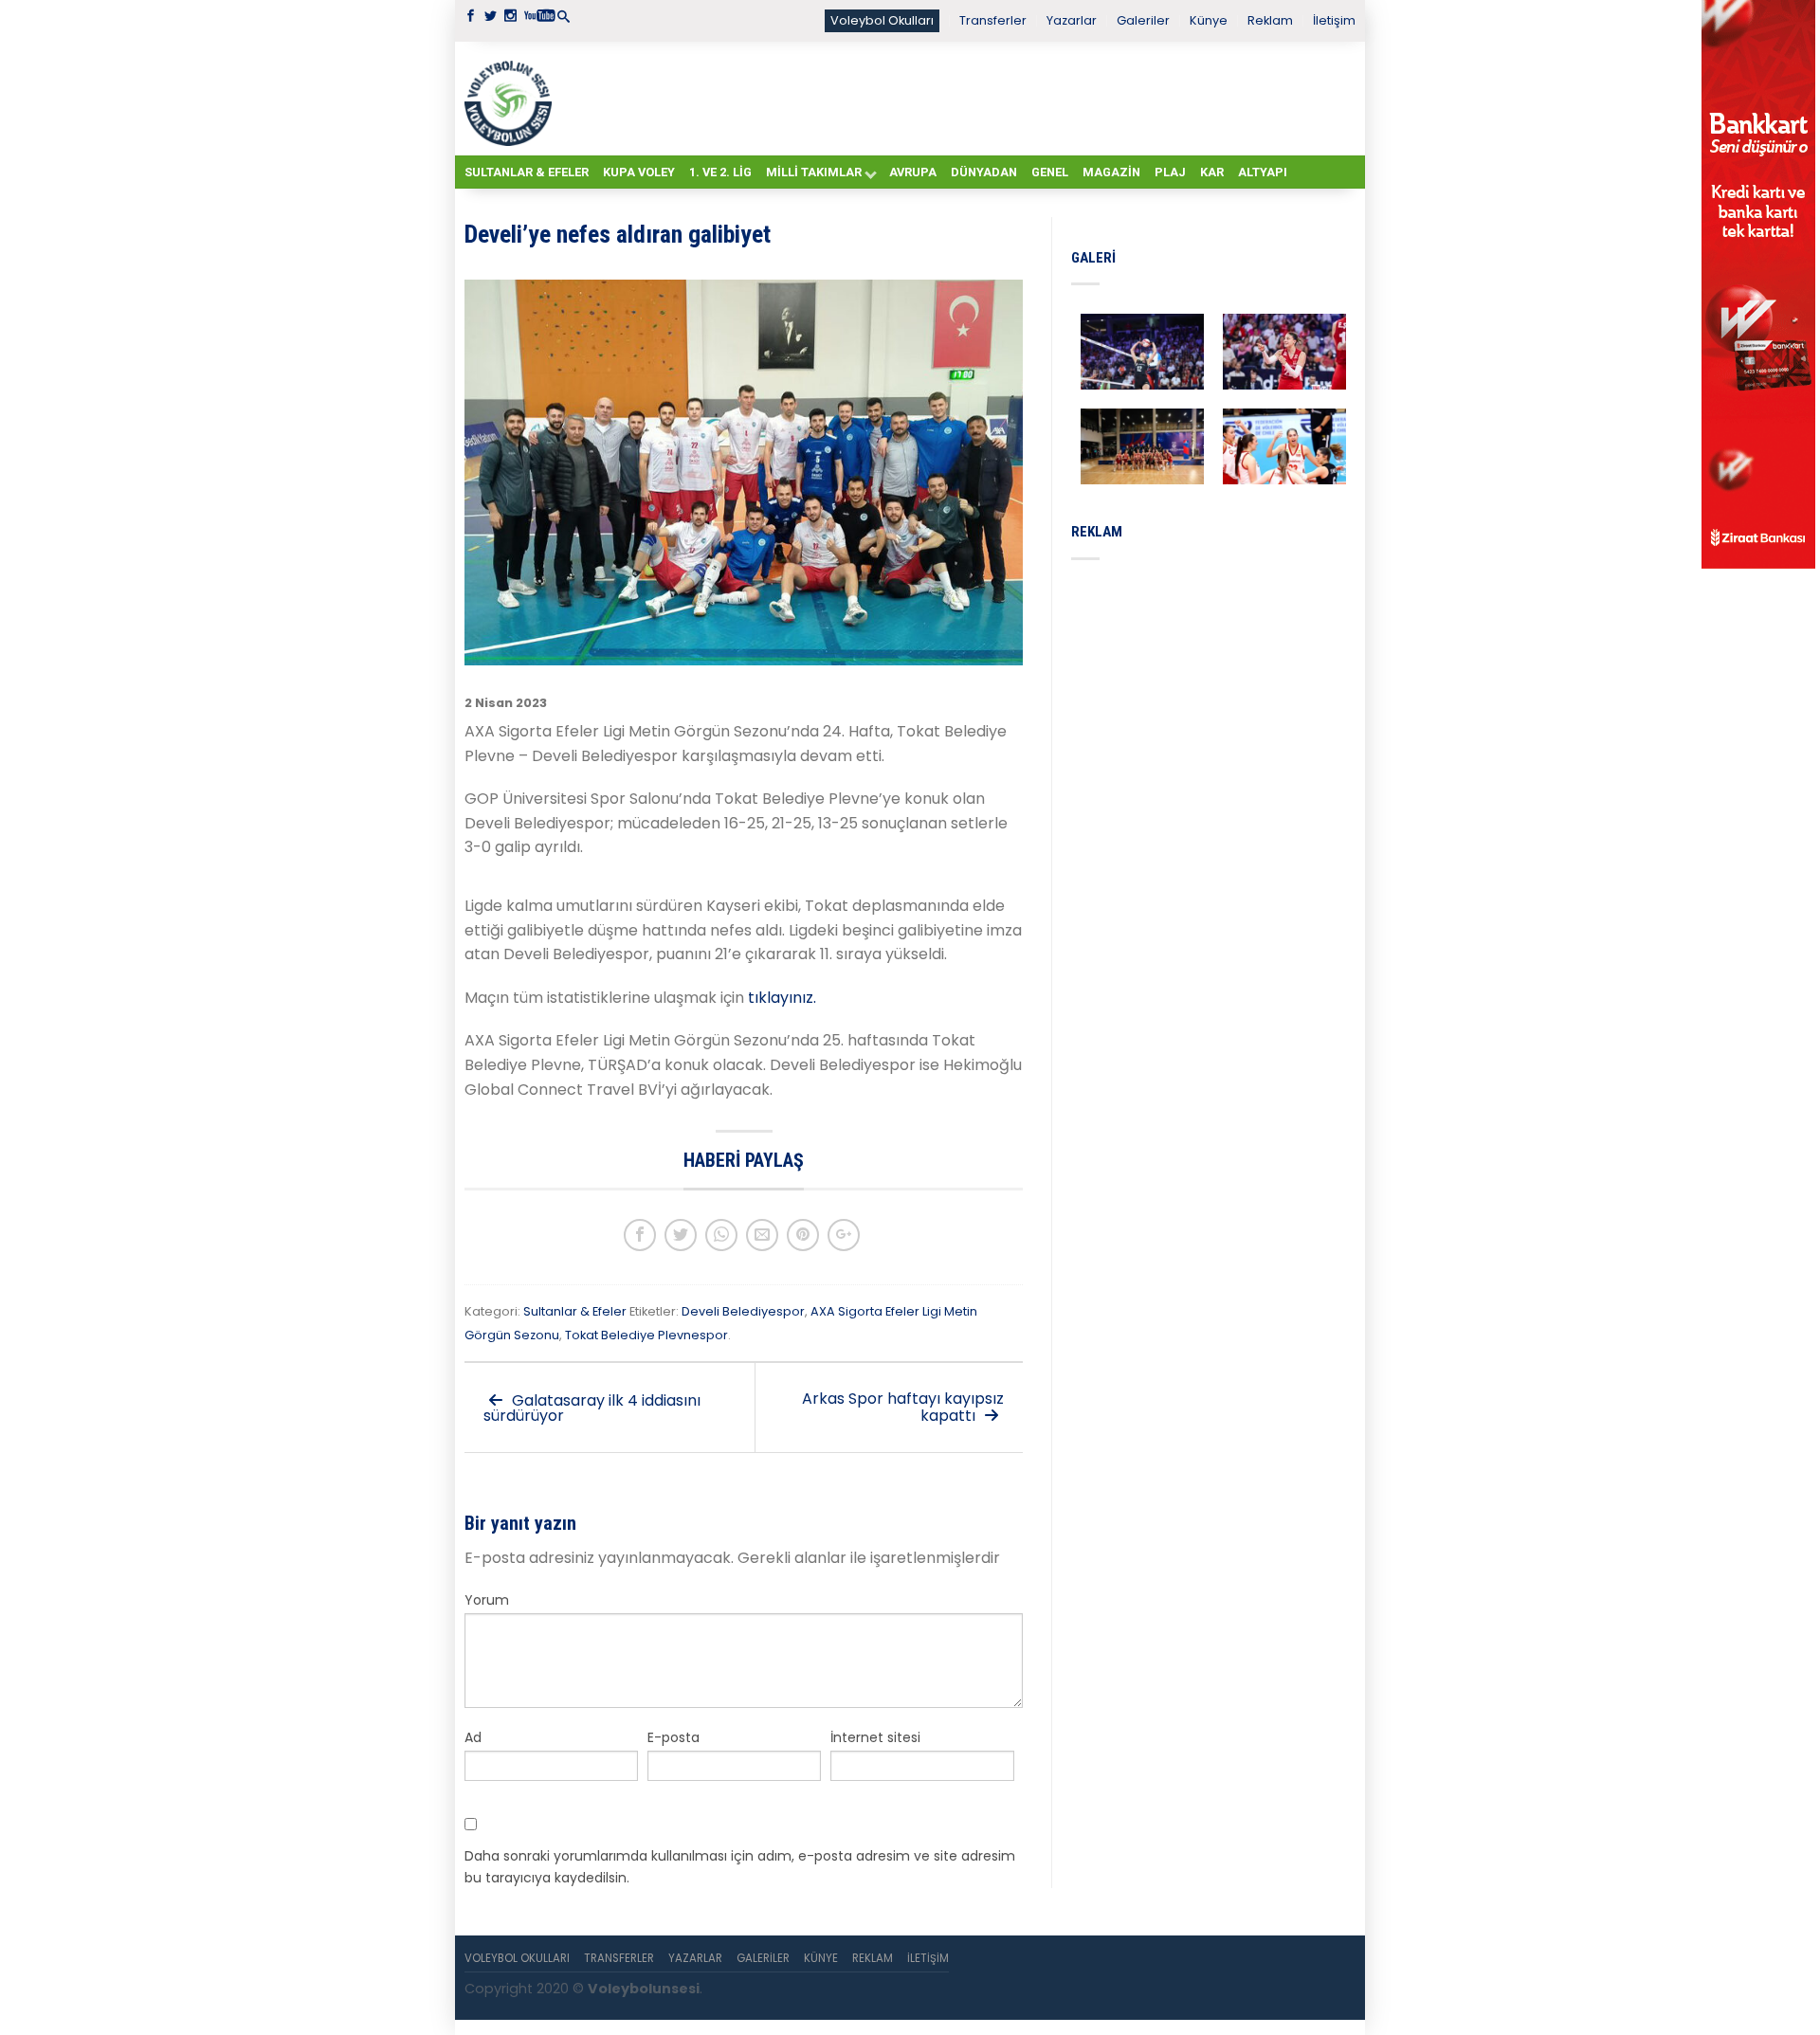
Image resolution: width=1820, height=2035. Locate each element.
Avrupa (913, 172)
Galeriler (1143, 20)
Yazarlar (1072, 20)
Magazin (1111, 172)
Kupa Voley (639, 172)
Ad (473, 1737)
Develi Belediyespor (743, 1311)
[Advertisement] (957, 98)
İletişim (1334, 20)
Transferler (993, 20)
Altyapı (1263, 172)
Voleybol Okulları (882, 20)
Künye (1209, 20)
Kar (1212, 172)
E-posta (673, 1737)
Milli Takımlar (814, 172)
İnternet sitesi (875, 1737)
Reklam (1270, 20)
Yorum (487, 1600)
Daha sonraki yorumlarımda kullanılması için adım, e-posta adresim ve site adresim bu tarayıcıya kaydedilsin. (740, 1866)
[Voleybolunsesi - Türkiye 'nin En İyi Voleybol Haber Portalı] (512, 99)
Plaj (1170, 172)
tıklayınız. (780, 998)
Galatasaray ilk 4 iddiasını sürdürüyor (592, 1408)
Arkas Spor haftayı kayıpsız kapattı (903, 1407)
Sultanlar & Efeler (527, 172)
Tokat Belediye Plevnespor (646, 1335)
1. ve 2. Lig (720, 172)
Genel (1050, 172)
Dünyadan (984, 172)
